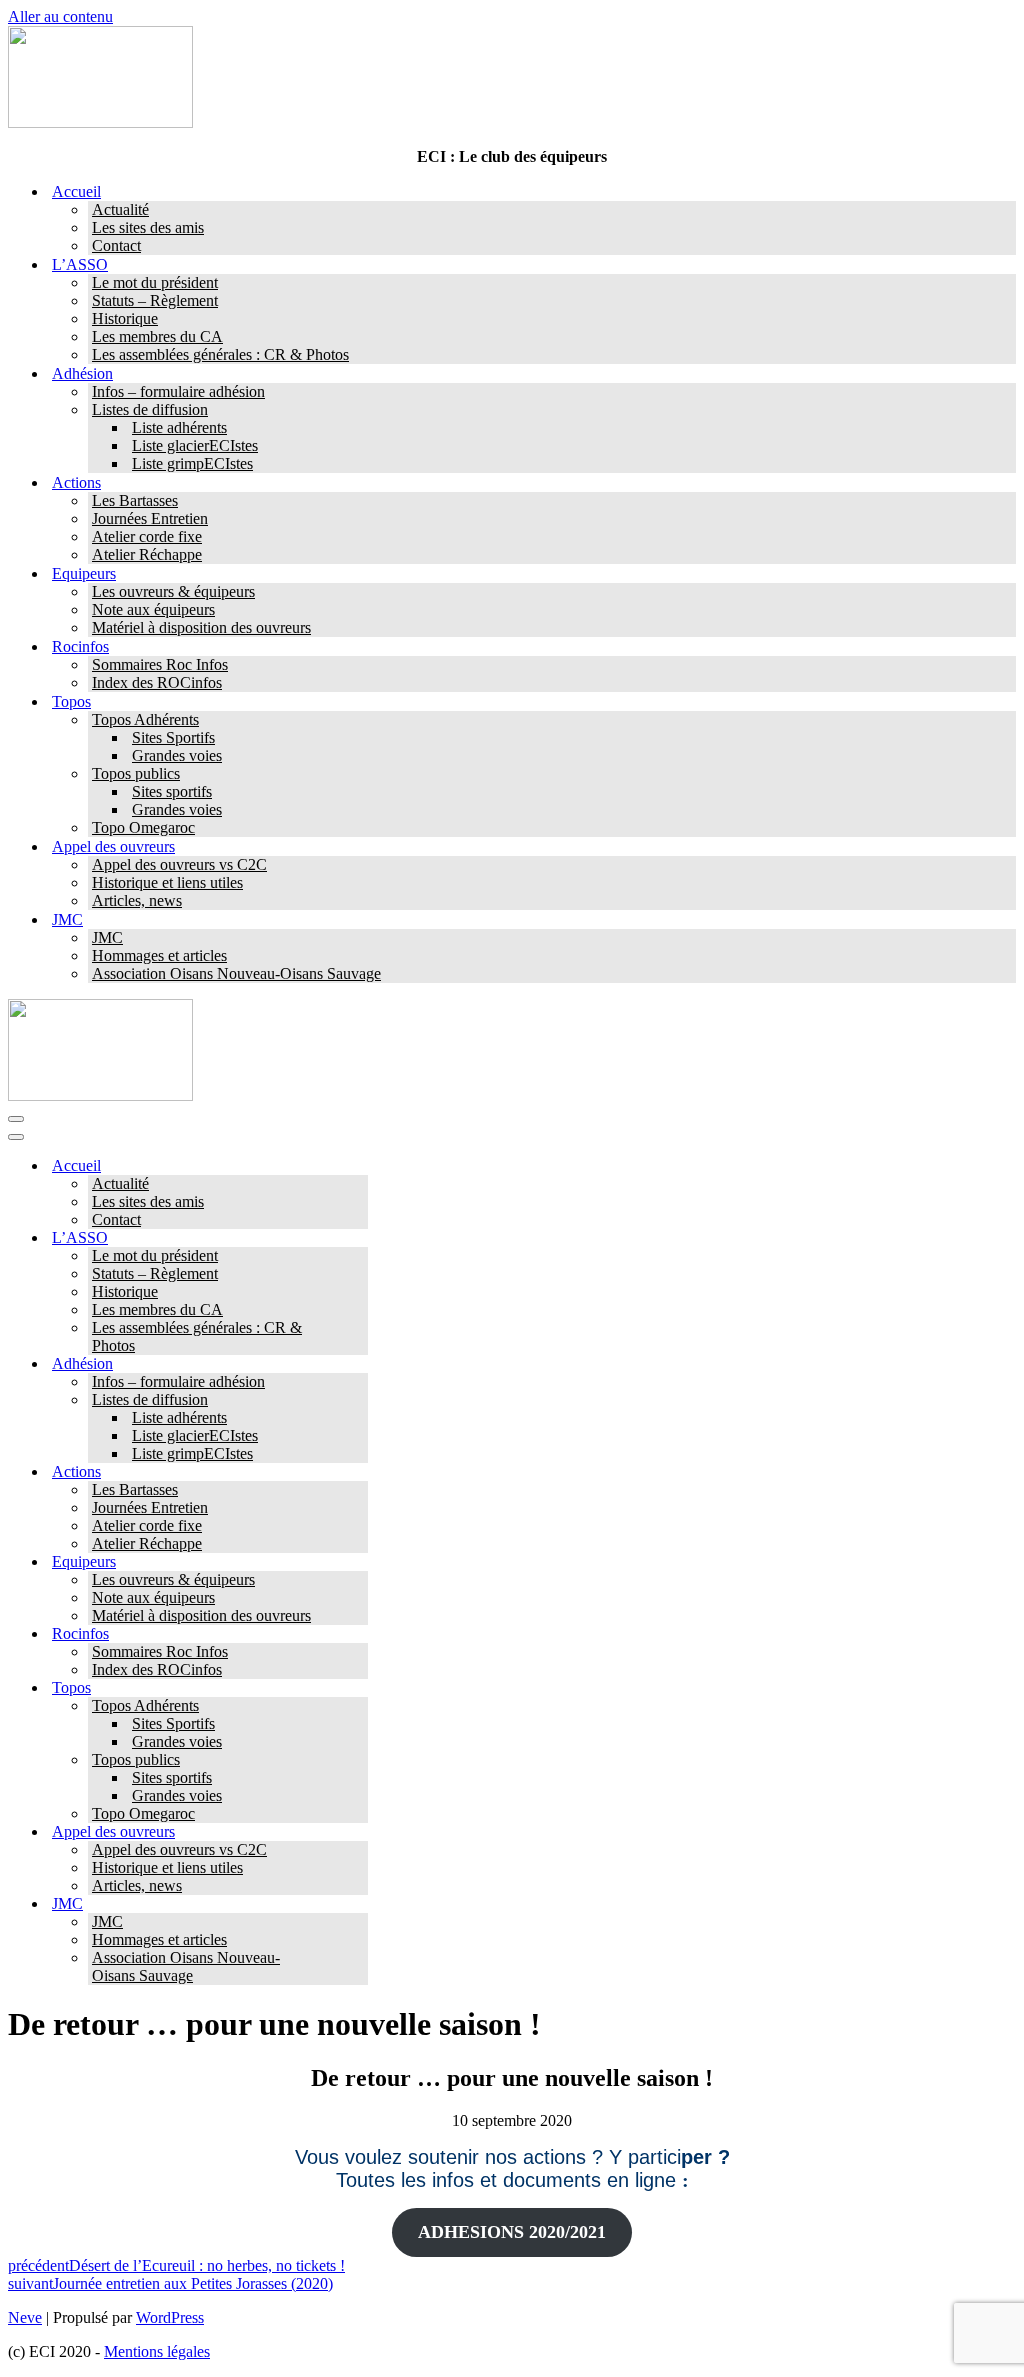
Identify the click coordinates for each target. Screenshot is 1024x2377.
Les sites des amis (148, 227)
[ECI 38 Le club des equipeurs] (100, 122)
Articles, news (137, 900)
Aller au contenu (60, 16)
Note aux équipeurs (153, 609)
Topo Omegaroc (143, 827)
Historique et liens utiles (167, 882)
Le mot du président (155, 282)
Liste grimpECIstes (192, 463)
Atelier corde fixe (147, 536)
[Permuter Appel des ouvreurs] (358, 1832)
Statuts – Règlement (155, 300)
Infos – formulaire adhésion (178, 391)
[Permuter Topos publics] (358, 1760)
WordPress (170, 2317)
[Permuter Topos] (358, 1688)
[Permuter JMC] (358, 1904)
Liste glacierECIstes (195, 445)
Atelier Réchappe (147, 554)
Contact (116, 245)
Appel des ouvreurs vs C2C (179, 864)
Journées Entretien (150, 518)
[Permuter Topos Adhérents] (358, 1706)
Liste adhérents (179, 427)
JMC (107, 937)
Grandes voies (177, 755)
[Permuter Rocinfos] (358, 1634)
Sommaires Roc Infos (160, 664)
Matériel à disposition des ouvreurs (201, 627)
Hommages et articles (159, 955)
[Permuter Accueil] (358, 1166)
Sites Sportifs (173, 737)
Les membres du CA (157, 336)
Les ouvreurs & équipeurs (173, 591)
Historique (125, 318)
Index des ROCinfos (157, 682)
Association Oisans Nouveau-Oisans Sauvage (236, 973)
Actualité (120, 209)
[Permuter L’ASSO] (358, 1238)
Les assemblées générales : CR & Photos (220, 354)
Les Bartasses (135, 500)
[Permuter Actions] (358, 1472)
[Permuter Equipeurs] (358, 1562)
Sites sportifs (172, 791)
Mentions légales (157, 2351)
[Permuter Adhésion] (358, 1364)
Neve (25, 2317)
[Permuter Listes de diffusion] (358, 1400)
